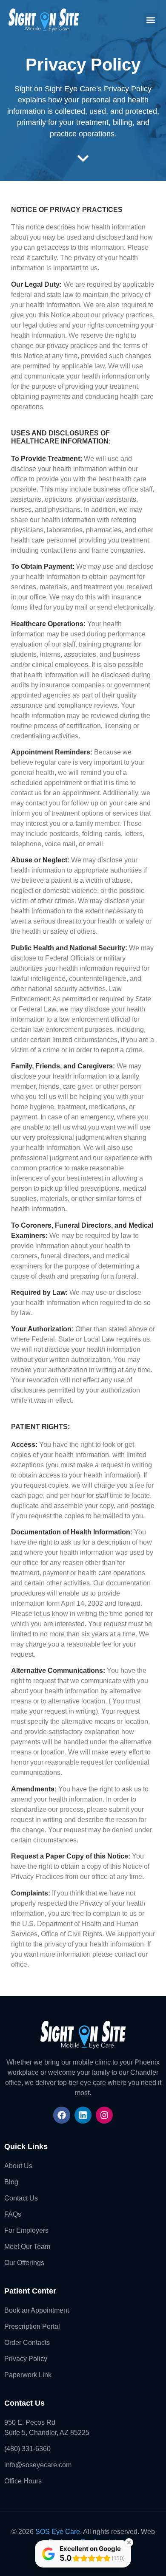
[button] (150, 20)
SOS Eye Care (58, 2532)
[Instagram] (104, 2115)
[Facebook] (62, 2115)
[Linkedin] (83, 2115)
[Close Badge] (129, 2542)
